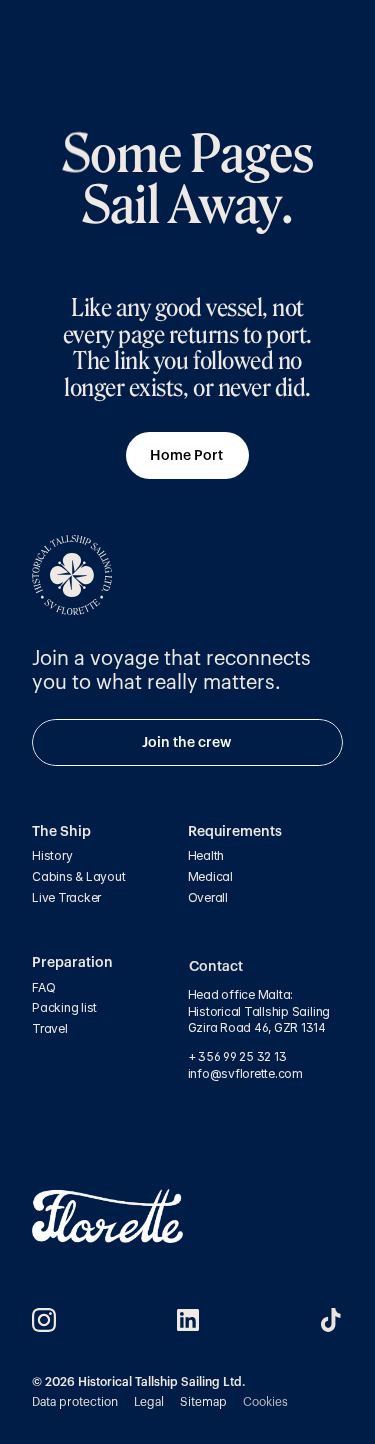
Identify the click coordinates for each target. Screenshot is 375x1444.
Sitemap (203, 1402)
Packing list (64, 1007)
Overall (208, 897)
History (52, 855)
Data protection (75, 1402)
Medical (210, 876)
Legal (149, 1402)
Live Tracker (66, 897)
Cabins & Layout (78, 876)
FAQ (43, 987)
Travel (50, 1028)
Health (206, 855)
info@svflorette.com (247, 1073)
